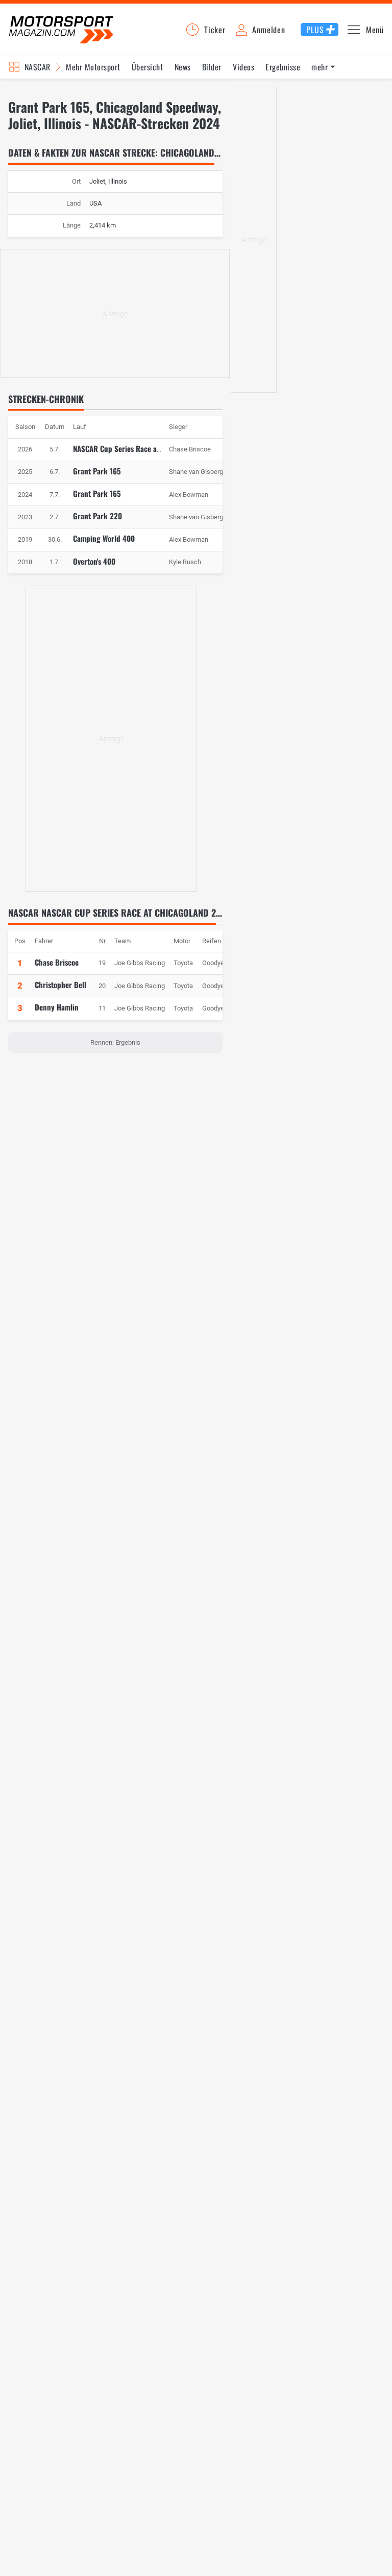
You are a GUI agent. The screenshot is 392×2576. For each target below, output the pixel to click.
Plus (315, 30)
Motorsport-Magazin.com (61, 29)
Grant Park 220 (97, 516)
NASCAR (38, 67)
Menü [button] (375, 30)
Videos (243, 67)
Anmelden (268, 30)
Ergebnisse (283, 67)
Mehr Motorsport (93, 67)
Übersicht (147, 67)
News (183, 67)
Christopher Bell (60, 984)
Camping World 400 (104, 538)
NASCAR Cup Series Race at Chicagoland (137, 448)
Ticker (215, 30)
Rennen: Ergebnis (115, 1042)
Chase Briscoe (57, 962)
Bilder (212, 67)
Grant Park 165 (97, 471)
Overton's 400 (94, 561)
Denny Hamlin (57, 1007)
